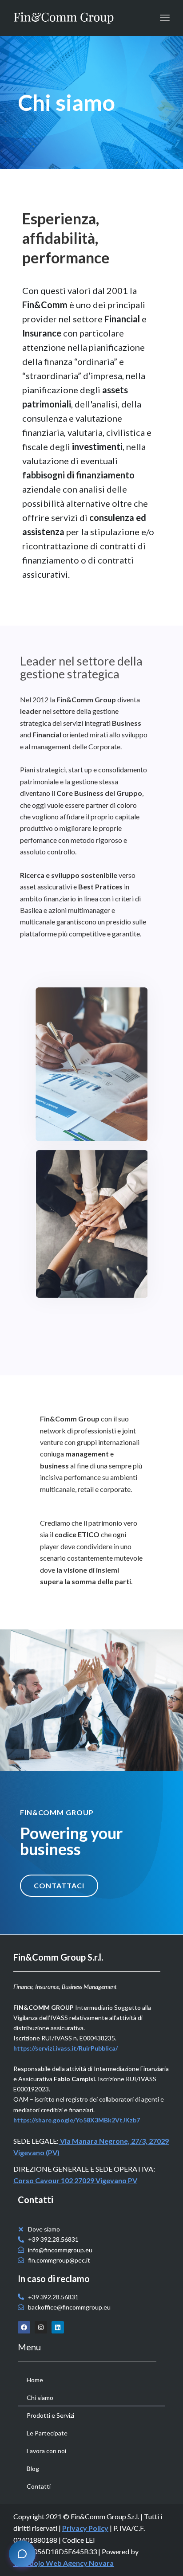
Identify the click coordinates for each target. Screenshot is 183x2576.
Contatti (39, 2486)
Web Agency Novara (80, 2563)
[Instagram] (41, 2327)
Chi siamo (40, 2398)
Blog (33, 2468)
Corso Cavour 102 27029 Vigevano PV (75, 2180)
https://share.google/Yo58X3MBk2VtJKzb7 (77, 2120)
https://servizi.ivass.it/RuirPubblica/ (66, 2048)
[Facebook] (24, 2327)
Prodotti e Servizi (50, 2415)
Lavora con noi (46, 2451)
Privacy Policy (85, 2528)
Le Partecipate (47, 2433)
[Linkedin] (58, 2327)
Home (35, 2380)
